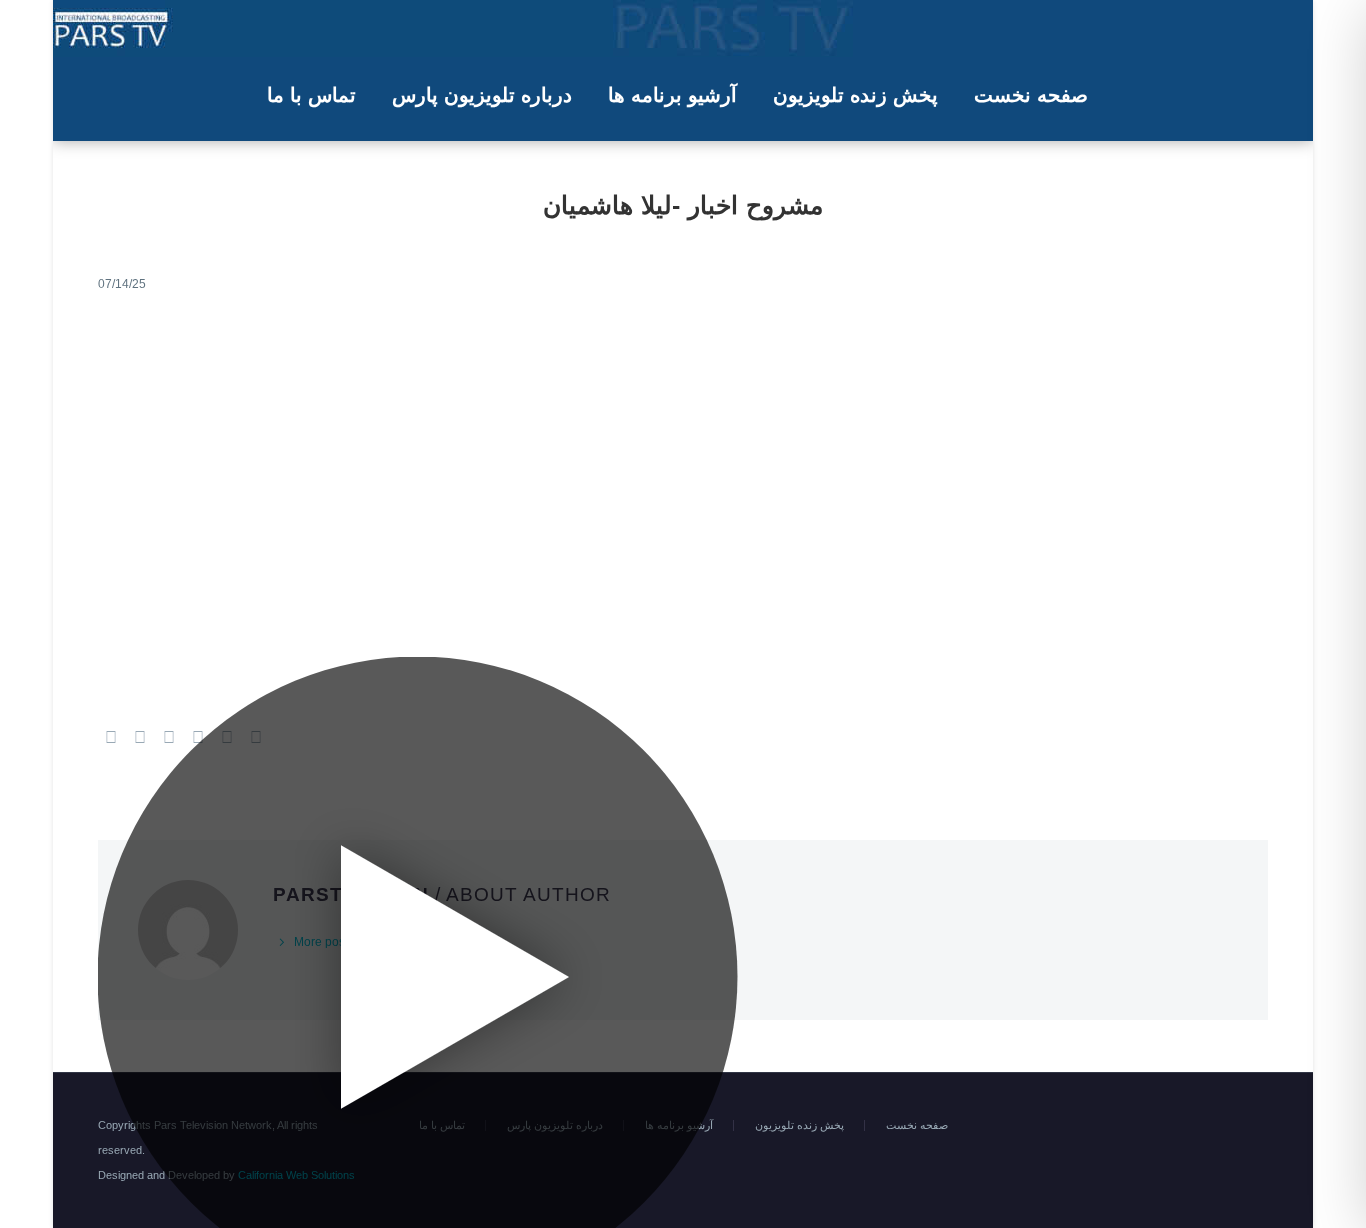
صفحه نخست (1031, 95)
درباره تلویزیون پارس (482, 95)
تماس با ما (311, 95)
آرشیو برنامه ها (672, 95)
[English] (1236, 1126)
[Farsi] (1262, 1126)
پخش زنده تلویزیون (855, 95)
